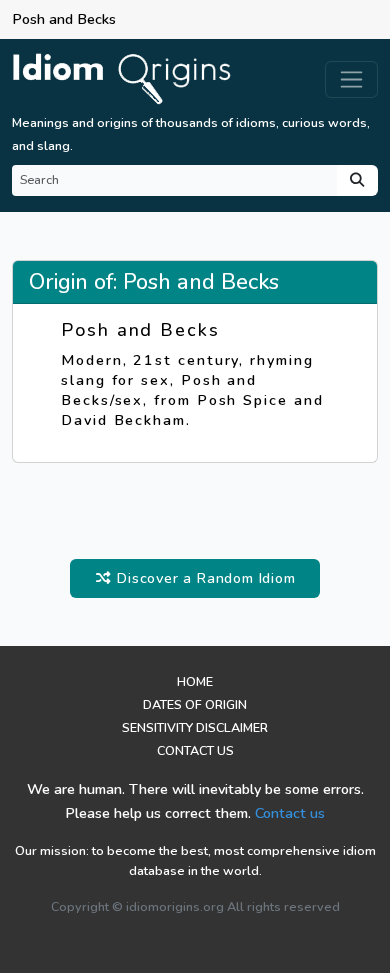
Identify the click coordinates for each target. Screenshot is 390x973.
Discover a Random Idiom (203, 578)
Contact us (290, 813)
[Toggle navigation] (351, 79)
